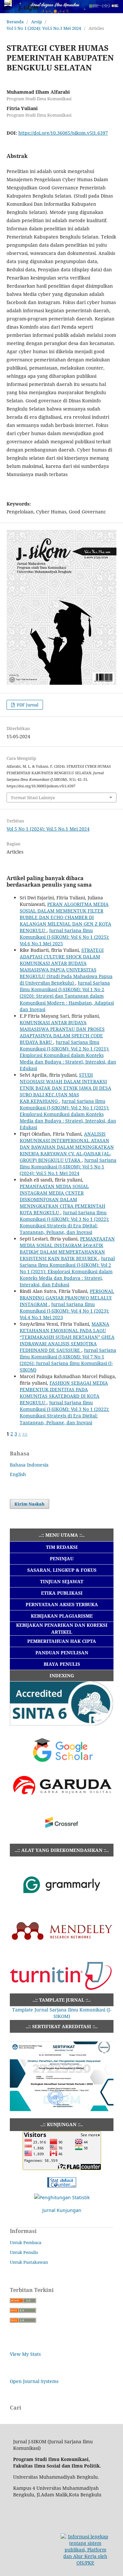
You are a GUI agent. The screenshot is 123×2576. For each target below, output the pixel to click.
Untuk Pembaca (26, 2242)
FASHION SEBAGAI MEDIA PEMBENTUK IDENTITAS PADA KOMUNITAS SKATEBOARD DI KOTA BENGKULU (64, 1393)
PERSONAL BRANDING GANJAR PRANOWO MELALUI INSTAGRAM (67, 1298)
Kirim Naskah (30, 1504)
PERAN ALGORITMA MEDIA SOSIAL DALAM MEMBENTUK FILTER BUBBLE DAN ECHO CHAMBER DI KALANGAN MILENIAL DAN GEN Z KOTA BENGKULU (65, 917)
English (18, 1474)
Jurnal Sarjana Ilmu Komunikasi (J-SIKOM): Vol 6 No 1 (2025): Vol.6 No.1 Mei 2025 (64, 937)
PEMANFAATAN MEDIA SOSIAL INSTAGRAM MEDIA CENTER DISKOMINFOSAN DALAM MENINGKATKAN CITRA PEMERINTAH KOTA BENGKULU (62, 1199)
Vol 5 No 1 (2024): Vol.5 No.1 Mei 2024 (44, 28)
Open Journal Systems (34, 2381)
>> (25, 1434)
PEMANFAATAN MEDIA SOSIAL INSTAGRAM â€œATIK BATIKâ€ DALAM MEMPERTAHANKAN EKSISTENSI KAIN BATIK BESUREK (67, 1249)
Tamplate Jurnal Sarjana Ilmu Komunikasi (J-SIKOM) (62, 2013)
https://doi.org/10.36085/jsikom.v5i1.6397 (63, 133)
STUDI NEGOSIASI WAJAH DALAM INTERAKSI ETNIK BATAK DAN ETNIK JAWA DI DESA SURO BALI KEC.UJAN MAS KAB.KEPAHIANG (65, 1088)
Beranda (15, 22)
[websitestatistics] (62, 2186)
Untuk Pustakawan (29, 2262)
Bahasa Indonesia (29, 1465)
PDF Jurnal (27, 705)
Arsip (37, 22)
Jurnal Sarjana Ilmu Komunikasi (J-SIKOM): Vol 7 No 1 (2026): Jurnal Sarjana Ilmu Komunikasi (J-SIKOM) (68, 1360)
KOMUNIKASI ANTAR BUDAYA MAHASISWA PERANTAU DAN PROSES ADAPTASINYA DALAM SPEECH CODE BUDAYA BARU (62, 1032)
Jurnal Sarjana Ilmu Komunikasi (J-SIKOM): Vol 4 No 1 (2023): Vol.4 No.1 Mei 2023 (64, 1311)
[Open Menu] (7, 7)
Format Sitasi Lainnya (33, 798)
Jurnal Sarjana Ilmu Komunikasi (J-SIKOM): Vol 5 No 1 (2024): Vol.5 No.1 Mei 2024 (68, 1167)
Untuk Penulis (24, 2252)
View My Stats (25, 2354)
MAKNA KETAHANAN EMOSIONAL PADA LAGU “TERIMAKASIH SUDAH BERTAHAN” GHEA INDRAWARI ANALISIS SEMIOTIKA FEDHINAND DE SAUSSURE (67, 1337)
